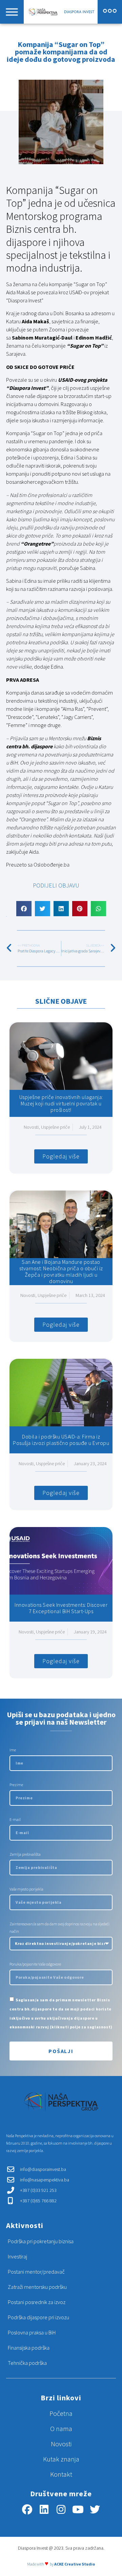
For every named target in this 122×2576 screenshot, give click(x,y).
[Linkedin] (44, 2509)
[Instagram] (61, 2509)
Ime (13, 1750)
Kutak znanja (61, 2459)
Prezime (16, 1785)
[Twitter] (95, 2509)
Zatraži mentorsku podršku (37, 2287)
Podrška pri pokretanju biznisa (41, 2241)
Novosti (61, 2444)
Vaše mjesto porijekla (26, 1889)
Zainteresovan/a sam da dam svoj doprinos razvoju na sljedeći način (59, 1928)
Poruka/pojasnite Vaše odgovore (35, 1964)
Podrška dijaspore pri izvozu (38, 2317)
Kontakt (61, 2474)
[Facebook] (27, 2509)
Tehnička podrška (27, 2363)
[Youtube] (78, 2509)
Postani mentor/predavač (36, 2272)
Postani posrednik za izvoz (37, 2302)
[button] (24, 909)
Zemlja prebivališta (25, 1854)
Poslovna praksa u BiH (32, 2332)
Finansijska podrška (29, 2348)
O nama (61, 2429)
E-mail (15, 1819)
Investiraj (17, 2256)
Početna (61, 2413)
